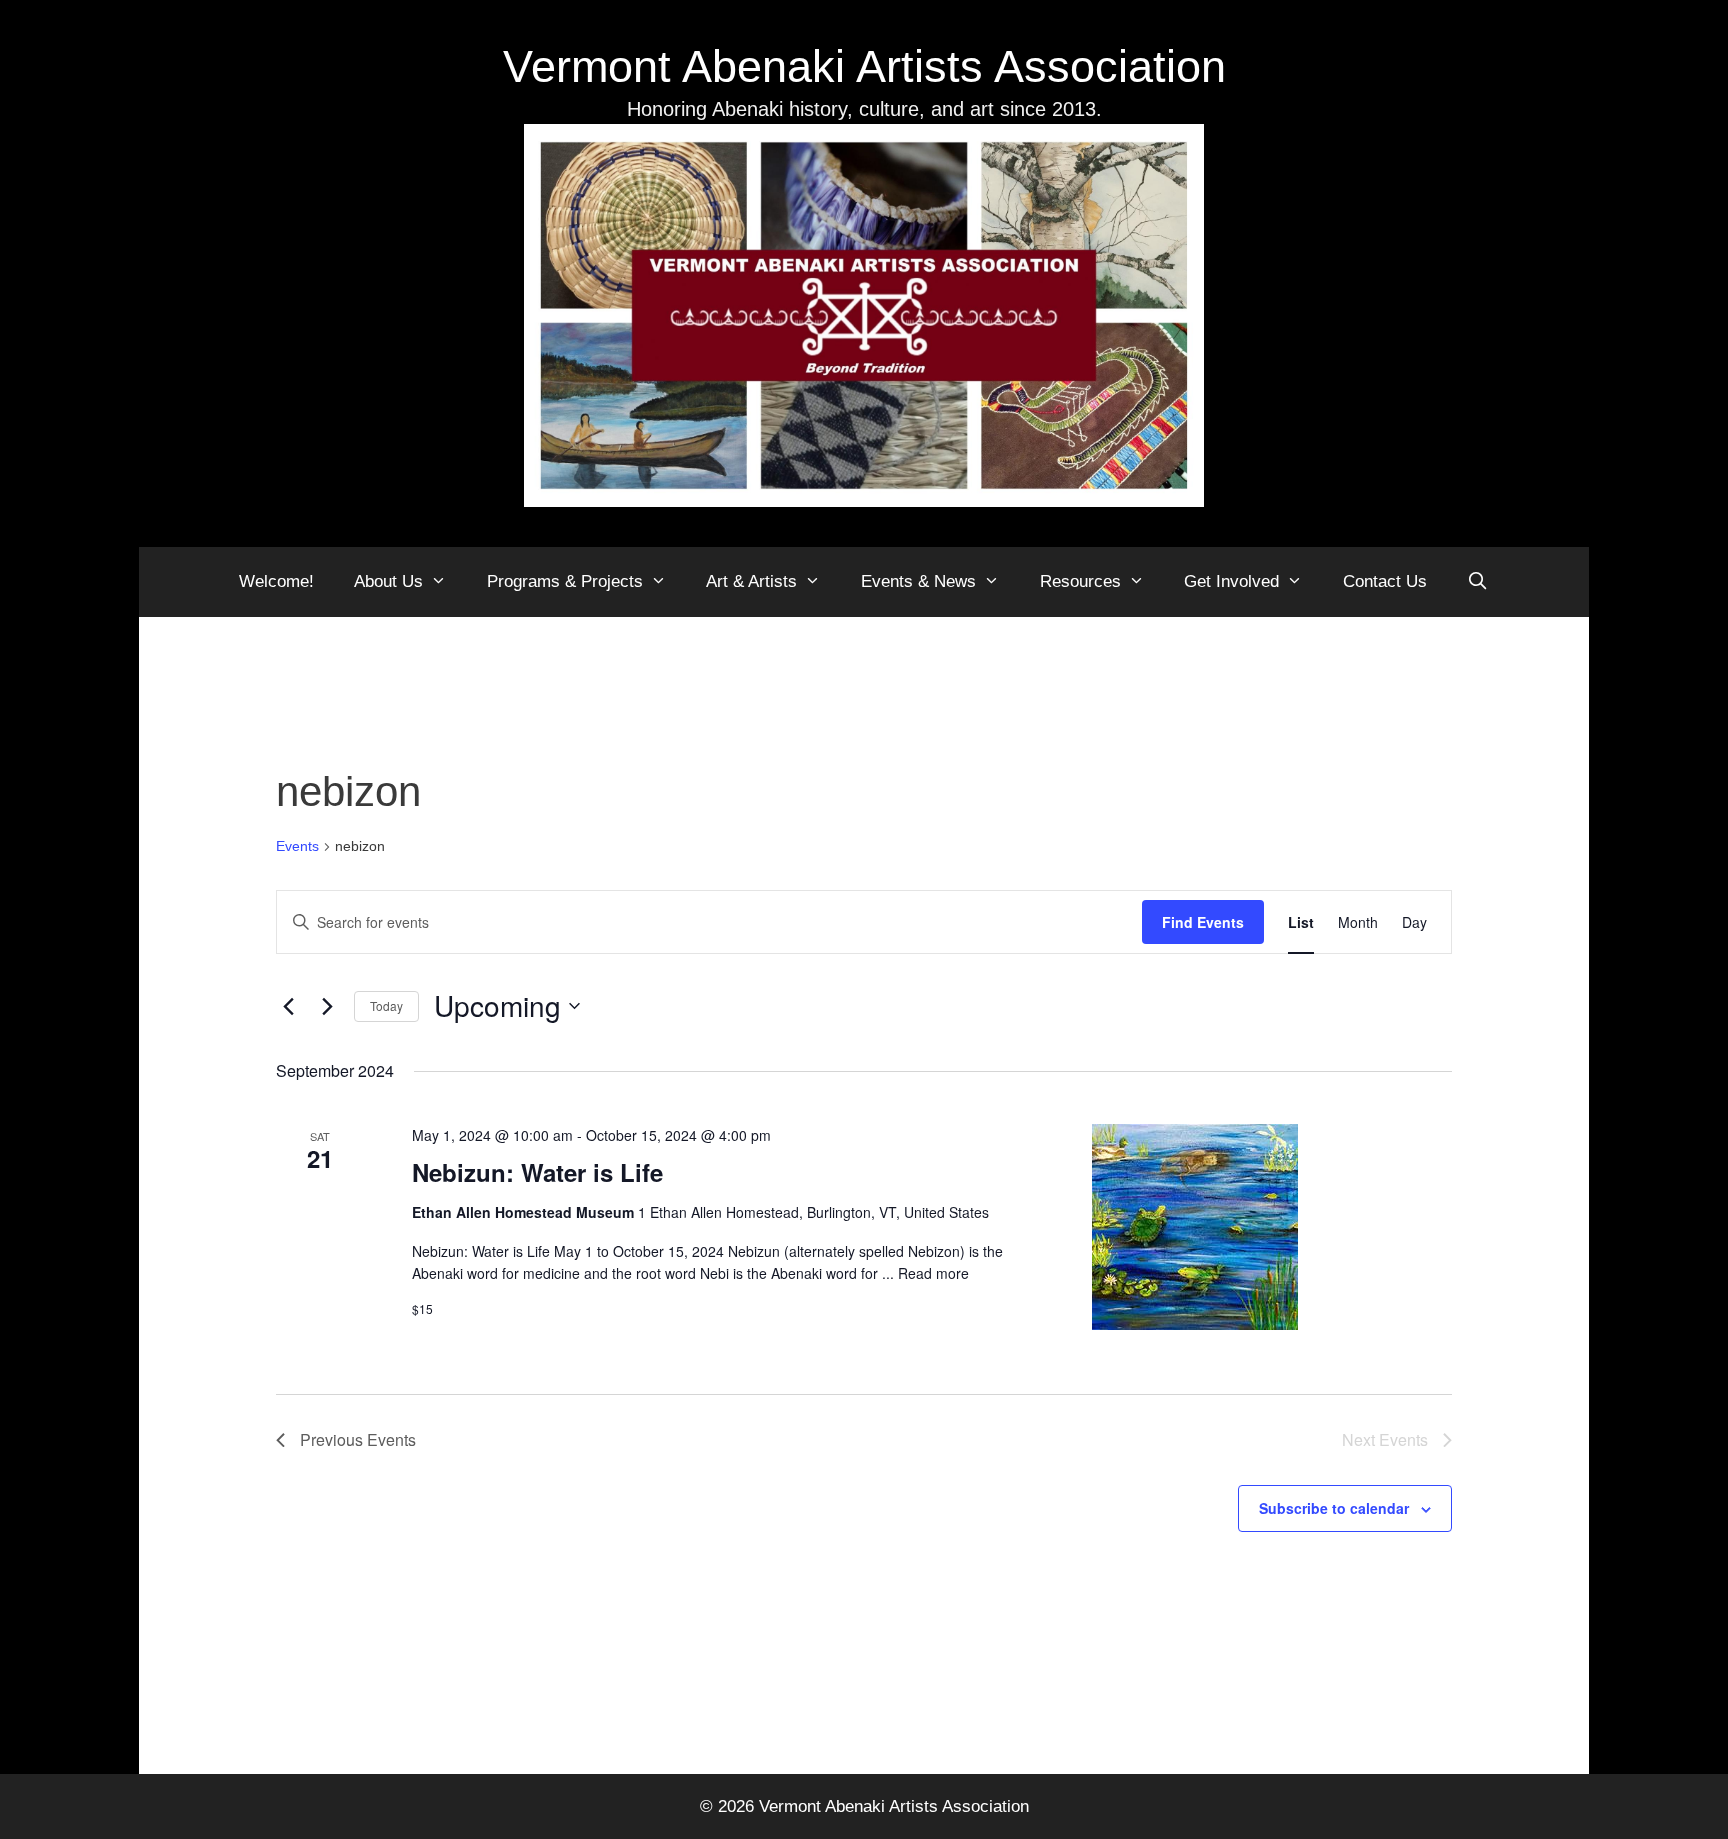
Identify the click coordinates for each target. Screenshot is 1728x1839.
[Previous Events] (288, 1006)
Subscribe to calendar (1334, 1508)
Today (386, 1005)
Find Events (1203, 922)
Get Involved (1231, 581)
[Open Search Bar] (1478, 582)
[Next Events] (327, 1006)
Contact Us (1385, 581)
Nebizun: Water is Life (537, 1172)
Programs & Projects (565, 581)
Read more (933, 1273)
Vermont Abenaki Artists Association (864, 66)
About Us (388, 581)
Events (297, 846)
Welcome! (276, 581)
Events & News (918, 581)
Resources (1080, 581)
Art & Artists (751, 581)
